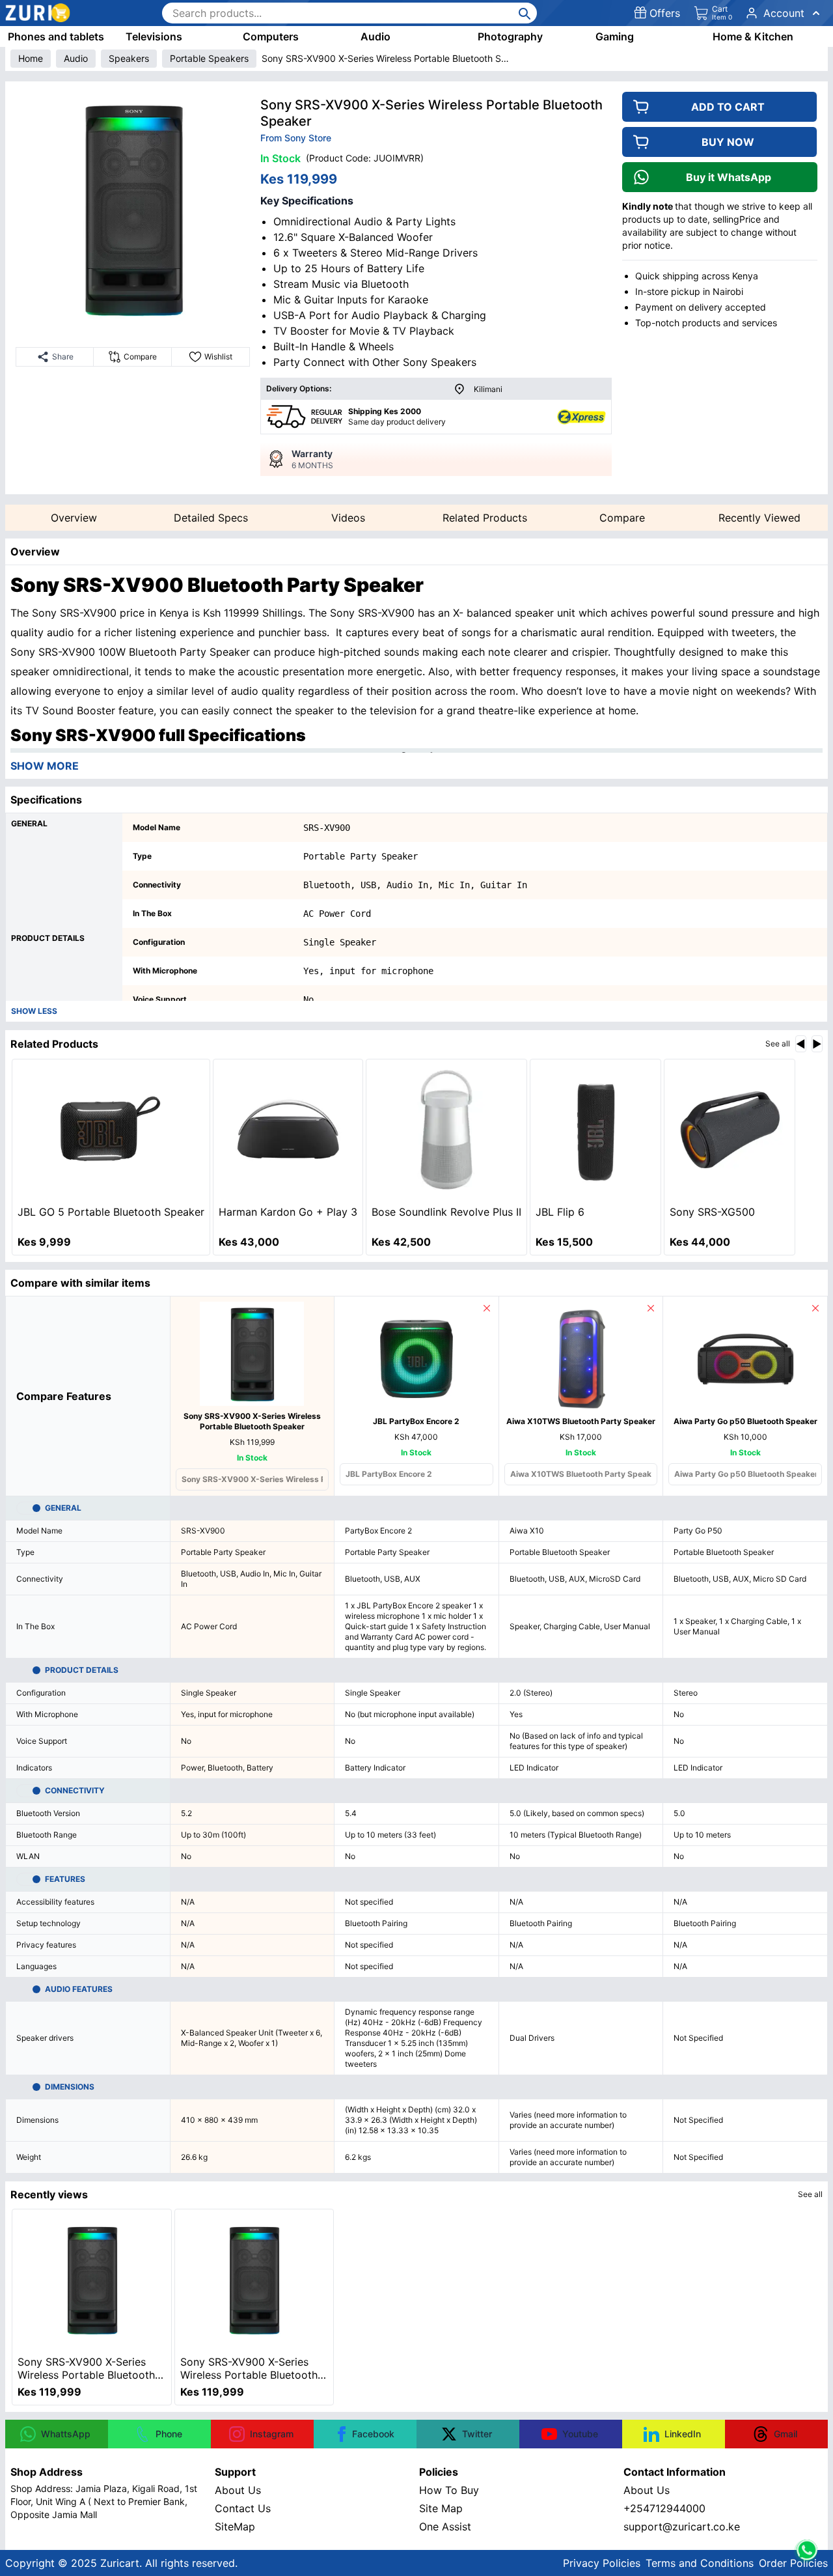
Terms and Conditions (700, 2563)
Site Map (441, 2508)
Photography (510, 36)
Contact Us (243, 2508)
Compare (622, 518)
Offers (665, 13)
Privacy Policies (602, 2563)
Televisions (154, 36)
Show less (34, 1011)
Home (31, 58)
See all (778, 1043)
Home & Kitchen (753, 36)
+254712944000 (664, 2508)
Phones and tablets (56, 36)
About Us (238, 2490)
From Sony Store (296, 138)
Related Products (485, 518)
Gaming (615, 36)
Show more (45, 766)
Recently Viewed (759, 518)
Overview (74, 518)
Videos (348, 518)
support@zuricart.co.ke (682, 2527)
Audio (376, 36)
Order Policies (793, 2563)
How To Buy (449, 2490)
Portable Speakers (209, 58)
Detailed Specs (211, 518)
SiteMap (235, 2527)
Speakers (129, 58)
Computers (271, 36)
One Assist (445, 2527)
